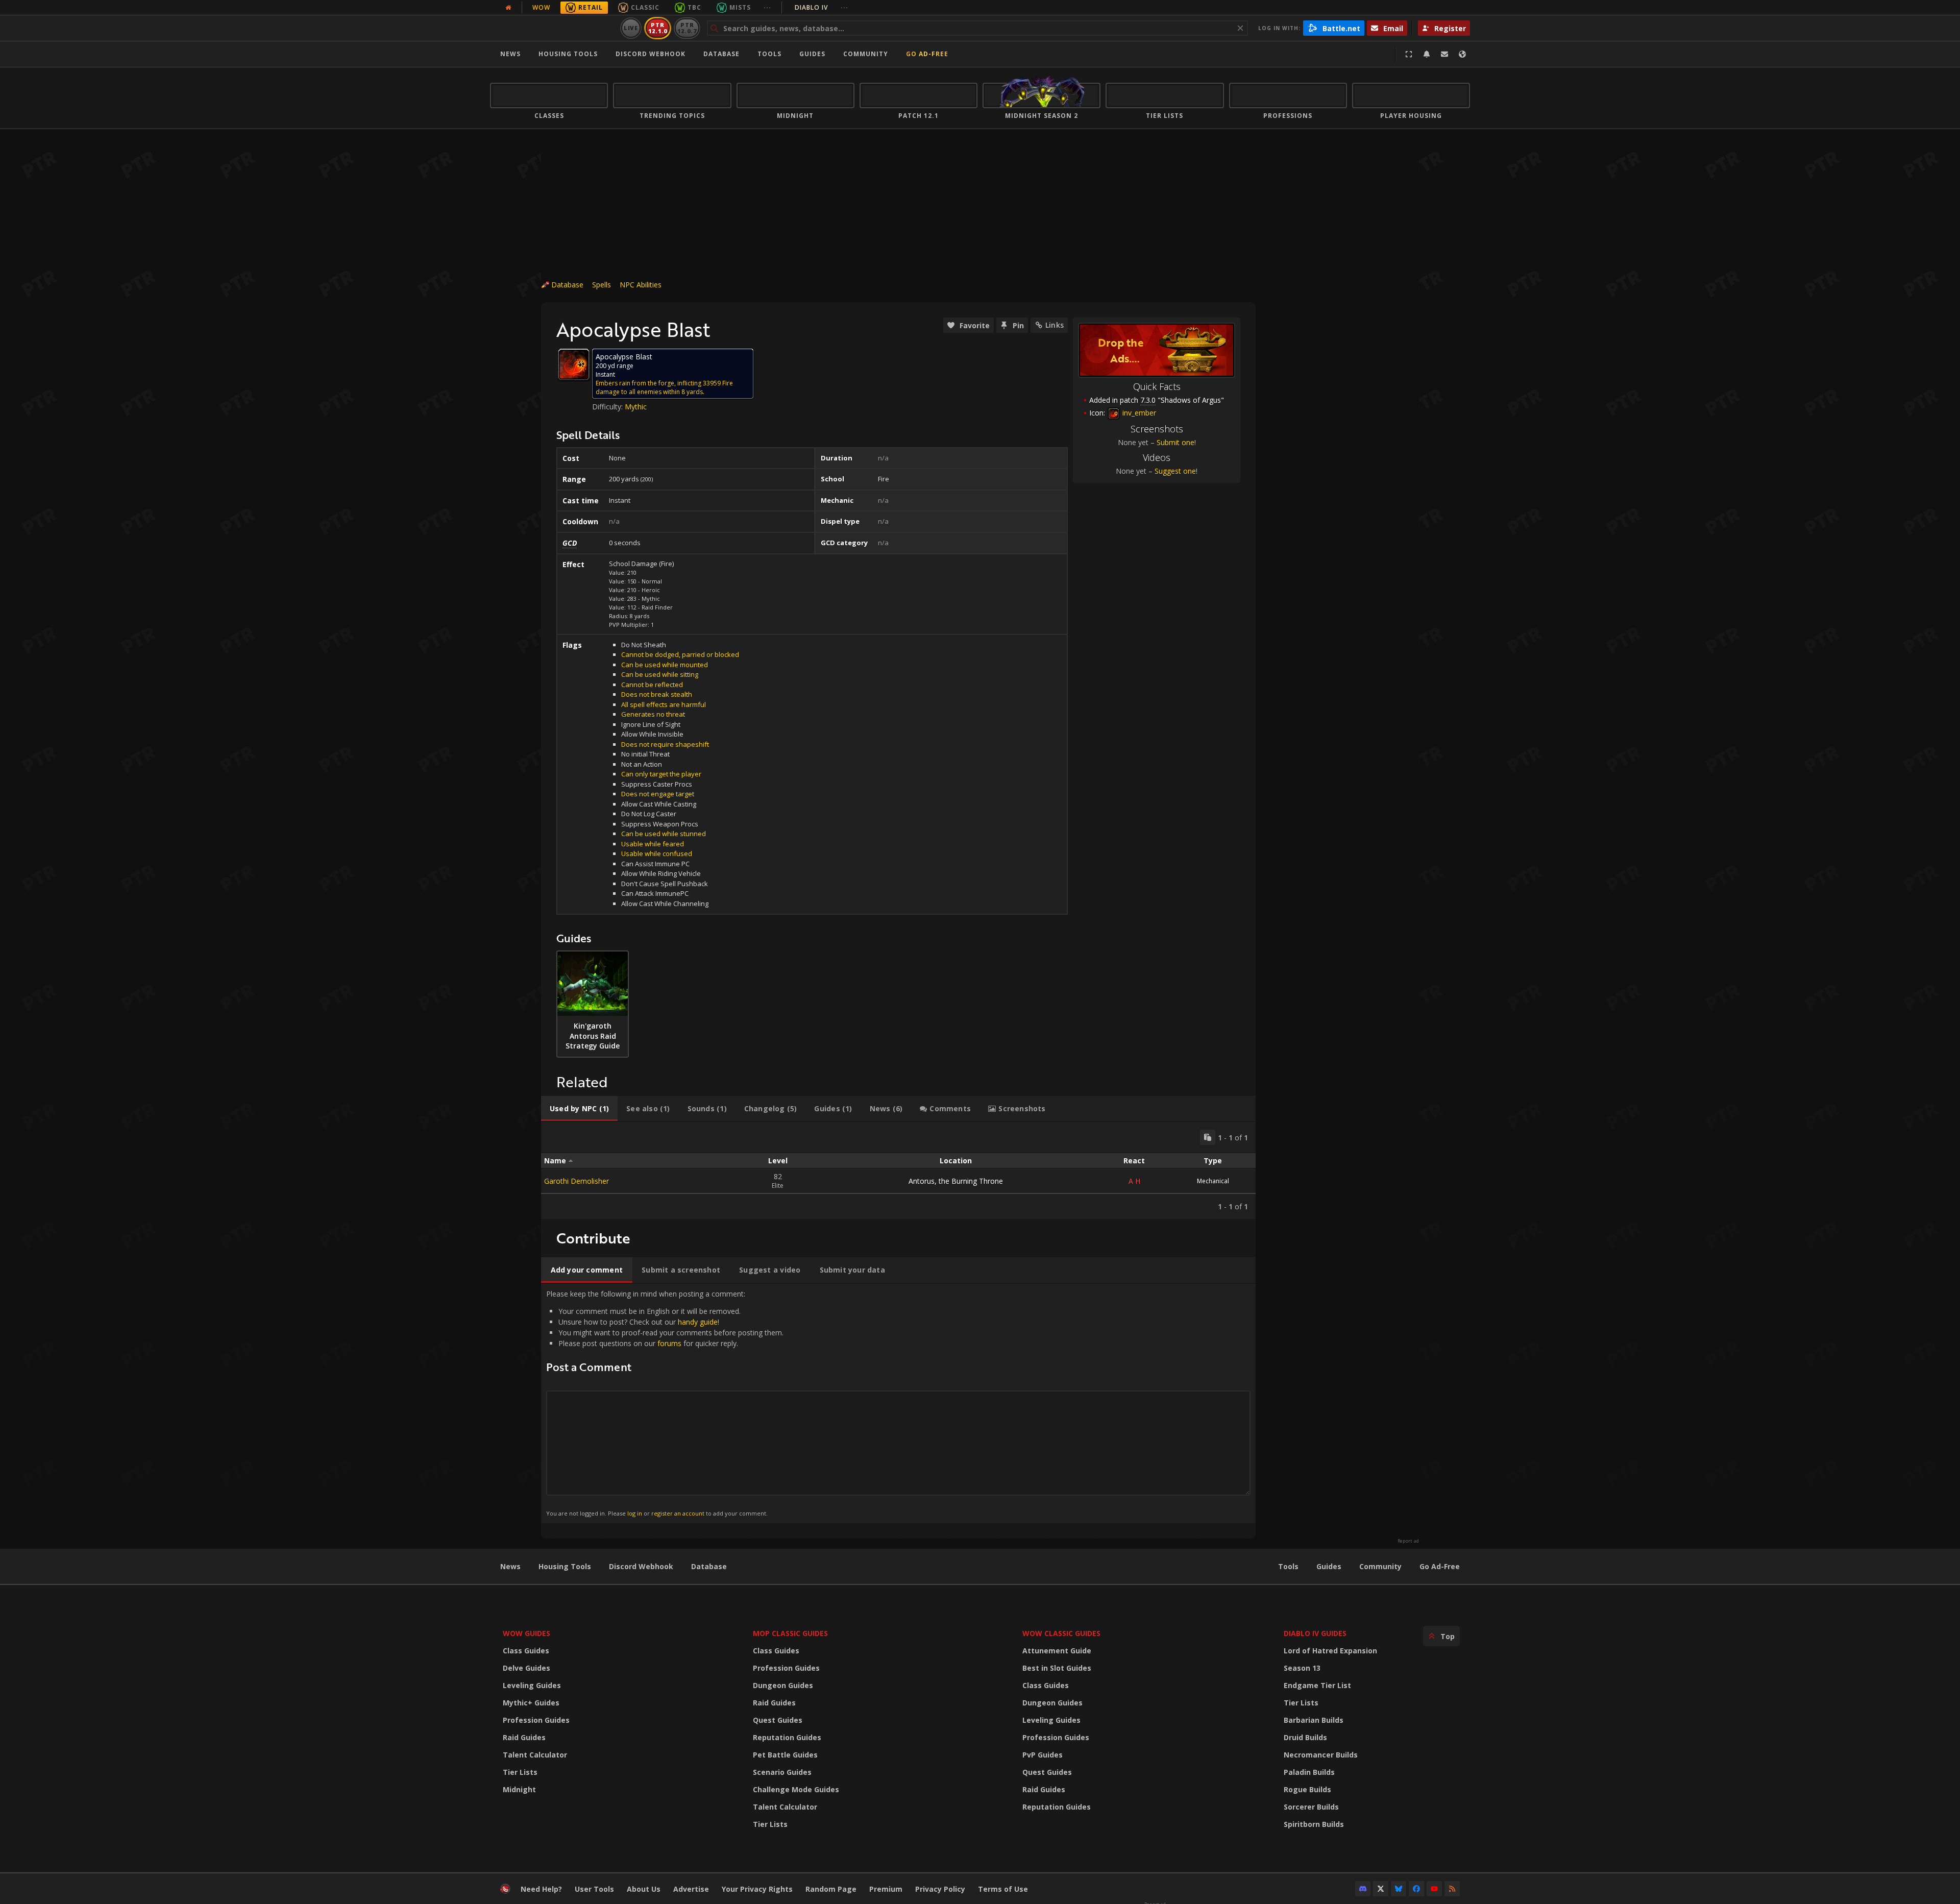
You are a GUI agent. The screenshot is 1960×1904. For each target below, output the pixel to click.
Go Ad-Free (927, 54)
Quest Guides (778, 1720)
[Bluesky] (1399, 1889)
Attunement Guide (1057, 1651)
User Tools (594, 1889)
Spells (602, 285)
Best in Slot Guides (1057, 1668)
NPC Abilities (641, 285)
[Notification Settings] (1427, 54)
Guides (812, 54)
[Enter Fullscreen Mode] (1409, 54)
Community (866, 54)
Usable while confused (657, 853)
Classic (645, 7)
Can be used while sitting (660, 674)
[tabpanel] (898, 1170)
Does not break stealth (657, 694)
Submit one (1175, 442)
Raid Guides (524, 1737)
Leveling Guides (532, 1685)
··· (767, 7)
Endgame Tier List (1317, 1685)
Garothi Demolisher (577, 1181)
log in (635, 1513)
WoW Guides (526, 1633)
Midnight (519, 1789)
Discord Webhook (651, 54)
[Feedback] (1444, 54)
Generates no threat (653, 714)
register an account (678, 1513)
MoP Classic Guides (790, 1633)
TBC (694, 7)
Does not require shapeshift (665, 744)
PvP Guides (1043, 1755)
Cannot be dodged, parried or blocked (680, 654)
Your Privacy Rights (757, 1889)
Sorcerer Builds (1311, 1807)
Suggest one (1175, 471)
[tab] (579, 1109)
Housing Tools (565, 1566)
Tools (1288, 1566)
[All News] (508, 8)
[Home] (553, 28)
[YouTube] (1434, 1889)
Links (1055, 325)
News (510, 54)
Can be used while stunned (664, 834)
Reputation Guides (787, 1737)
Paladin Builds (1309, 1772)
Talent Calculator (535, 1755)
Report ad (1408, 1541)
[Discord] (1363, 1889)
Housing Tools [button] (568, 54)
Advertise (691, 1889)
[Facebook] (1416, 1889)
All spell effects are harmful (664, 704)
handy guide (698, 1322)
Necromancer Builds (1321, 1755)
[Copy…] (1208, 1137)
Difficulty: (608, 407)
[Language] (1462, 54)
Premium (886, 1889)
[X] (1381, 1889)
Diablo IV (822, 7)
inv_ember (1138, 413)
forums (669, 1343)
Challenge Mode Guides (796, 1789)
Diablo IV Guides (1315, 1633)
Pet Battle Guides (785, 1755)
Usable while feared (653, 844)
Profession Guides (536, 1720)
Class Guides (526, 1651)
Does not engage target (658, 794)
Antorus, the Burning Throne (956, 1181)
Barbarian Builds (1314, 1720)
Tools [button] (769, 54)
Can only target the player (661, 774)
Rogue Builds (1307, 1789)
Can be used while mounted (665, 665)
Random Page (831, 1889)
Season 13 (1302, 1668)
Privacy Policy (940, 1889)
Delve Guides (526, 1668)
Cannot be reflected (652, 685)
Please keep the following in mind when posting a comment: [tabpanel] (665, 1403)
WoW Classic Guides (1061, 1633)
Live (631, 28)
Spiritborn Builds (1314, 1824)
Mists (740, 7)
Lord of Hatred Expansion (1330, 1651)
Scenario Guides (782, 1772)
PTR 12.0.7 (687, 28)
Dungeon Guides (783, 1685)
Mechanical (1213, 1181)
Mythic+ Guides (531, 1703)
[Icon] (574, 364)
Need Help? (541, 1889)
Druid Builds (1305, 1737)
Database (721, 54)
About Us (644, 1889)
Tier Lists (520, 1772)
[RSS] (1452, 1889)
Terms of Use (1003, 1889)
